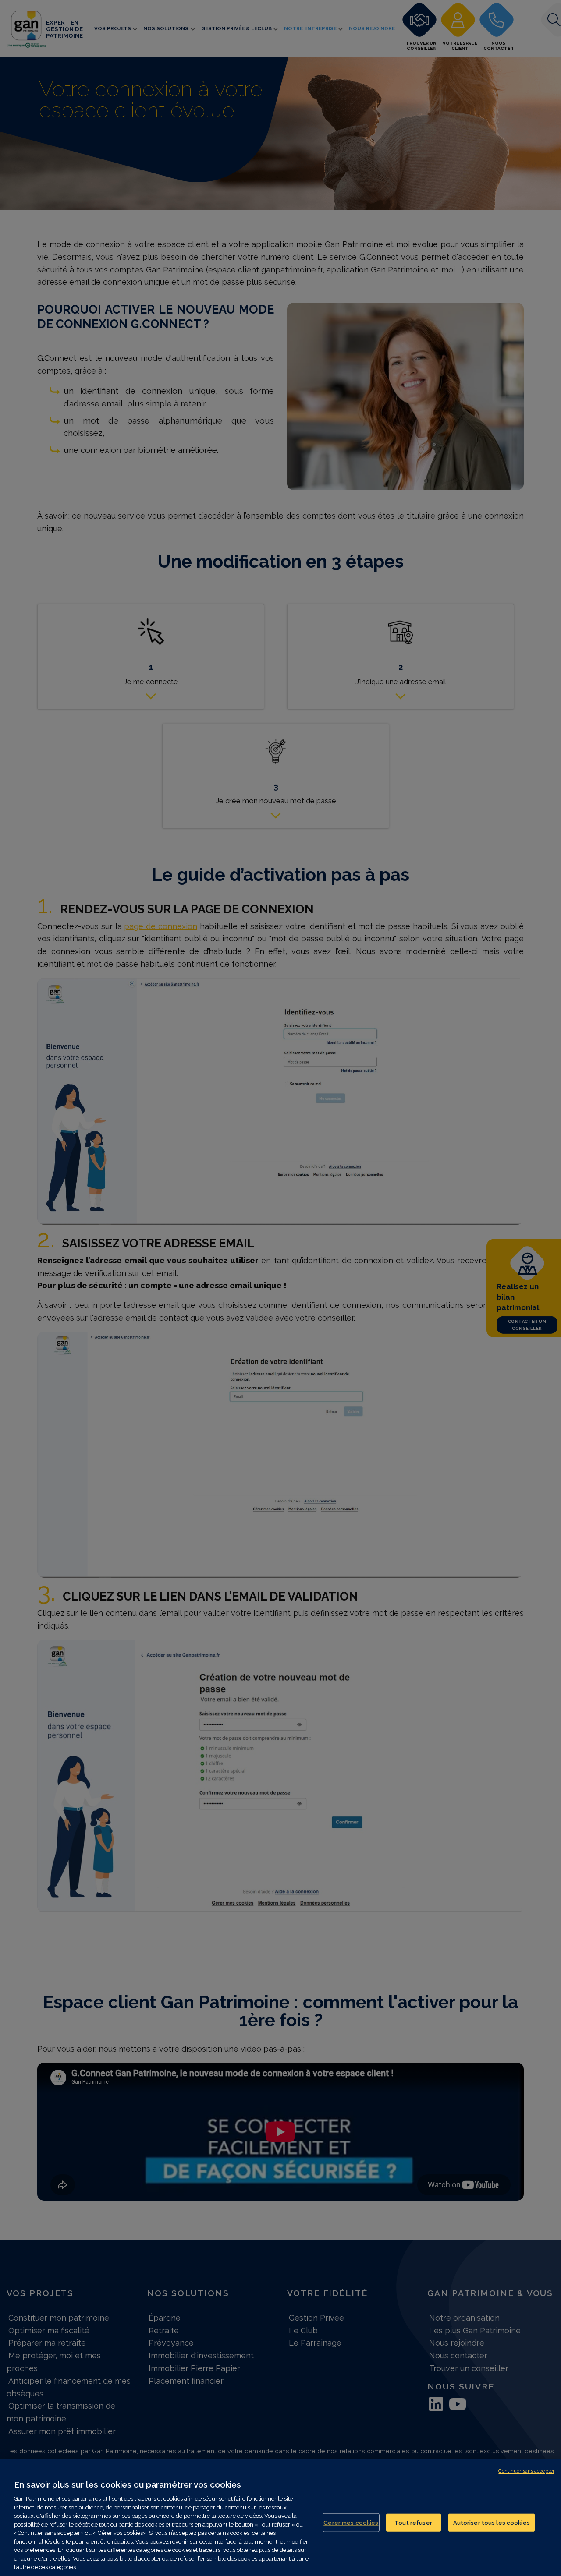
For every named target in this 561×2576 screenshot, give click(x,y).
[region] (280, 2518)
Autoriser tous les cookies (492, 2522)
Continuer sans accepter (526, 2471)
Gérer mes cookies (351, 2522)
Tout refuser (413, 2522)
